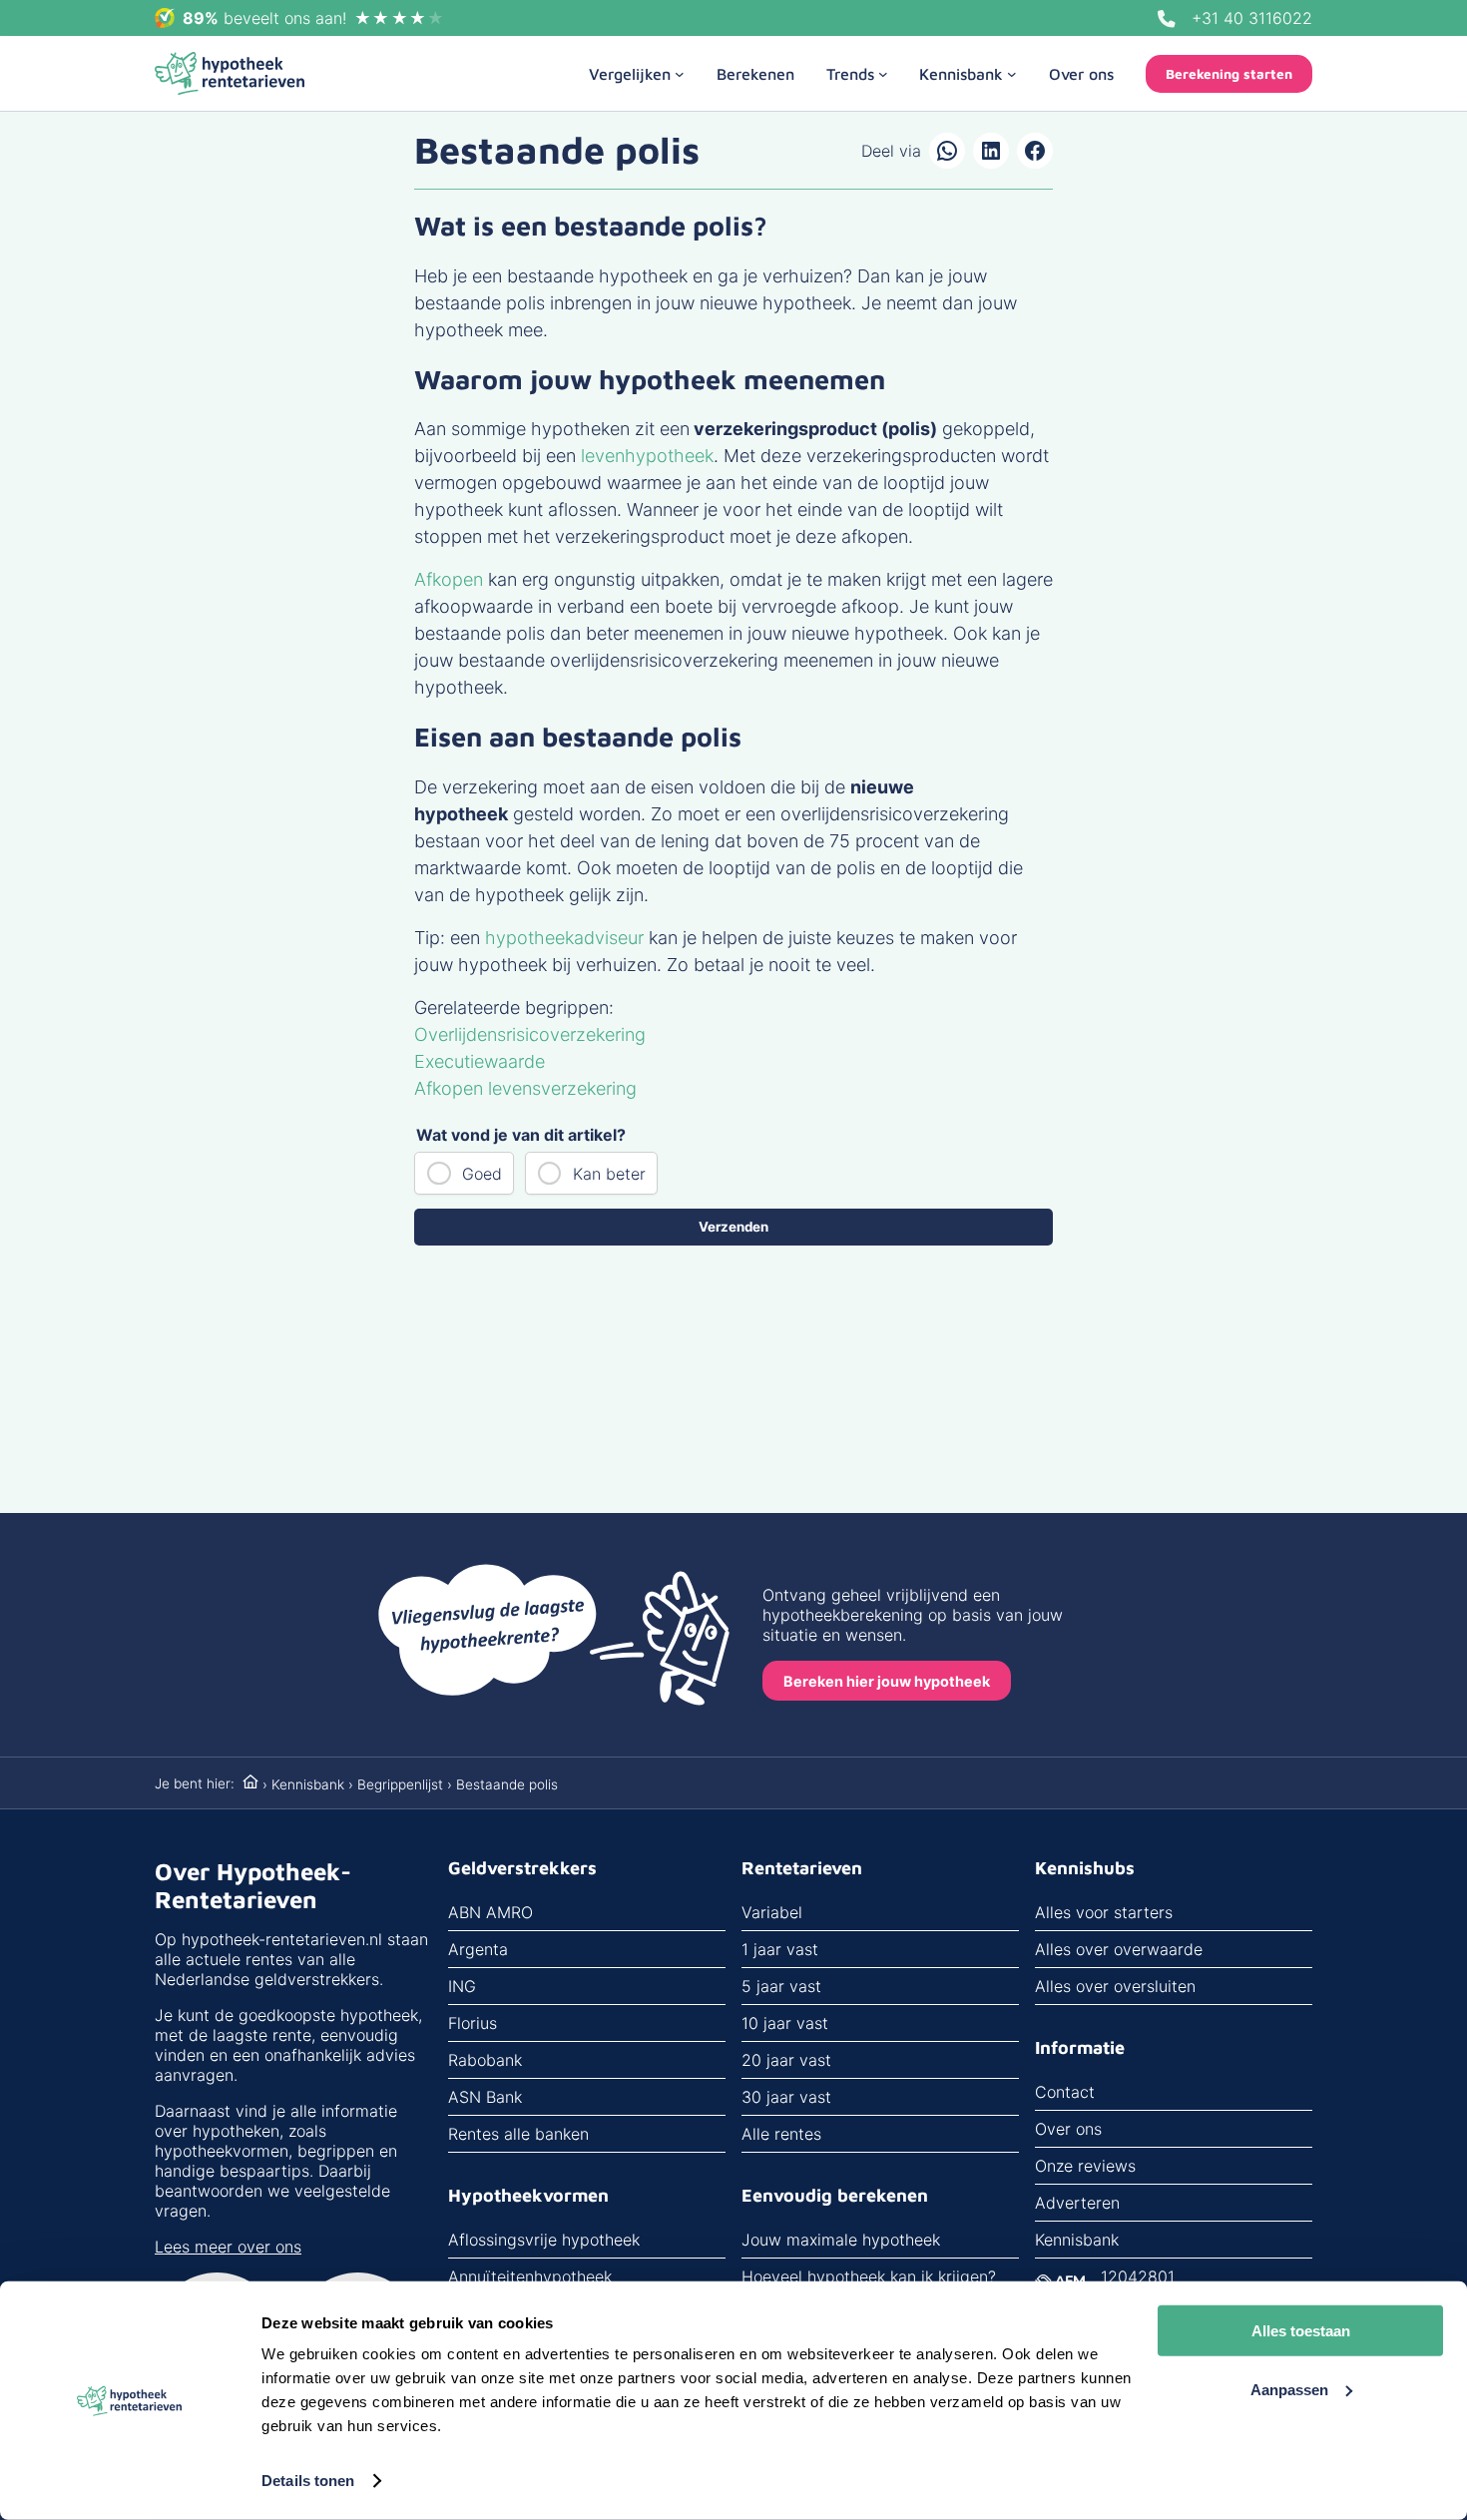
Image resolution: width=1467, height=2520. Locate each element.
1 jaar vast (780, 1949)
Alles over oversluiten (1115, 1986)
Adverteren (1077, 2203)
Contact (1065, 2092)
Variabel (772, 1912)
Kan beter (609, 1174)
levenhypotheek (647, 456)
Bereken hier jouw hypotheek (887, 1681)
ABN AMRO (490, 1912)
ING (462, 1986)
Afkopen (449, 579)
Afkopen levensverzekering (525, 1088)
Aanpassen (1289, 2389)
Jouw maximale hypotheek (841, 2240)
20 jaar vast (786, 2060)
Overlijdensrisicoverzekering (530, 1034)
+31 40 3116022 (1252, 18)
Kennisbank (308, 1784)
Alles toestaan (1301, 2331)
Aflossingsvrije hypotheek (544, 2240)
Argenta (478, 1949)
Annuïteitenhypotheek (530, 2276)
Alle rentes (781, 2134)
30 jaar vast (786, 2097)
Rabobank (485, 2060)
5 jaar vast (781, 1986)
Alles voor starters (1104, 1912)
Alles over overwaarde (1119, 1949)
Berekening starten (1229, 74)
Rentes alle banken (518, 2134)
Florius (473, 2023)
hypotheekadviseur (564, 938)
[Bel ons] (1167, 19)
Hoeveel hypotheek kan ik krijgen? (869, 2276)
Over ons (1068, 2129)
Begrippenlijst (400, 1784)
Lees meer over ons (228, 2247)
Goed (482, 1174)
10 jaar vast (785, 2023)
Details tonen (308, 2481)
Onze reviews (1085, 2166)
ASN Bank (485, 2097)
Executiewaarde (480, 1061)
